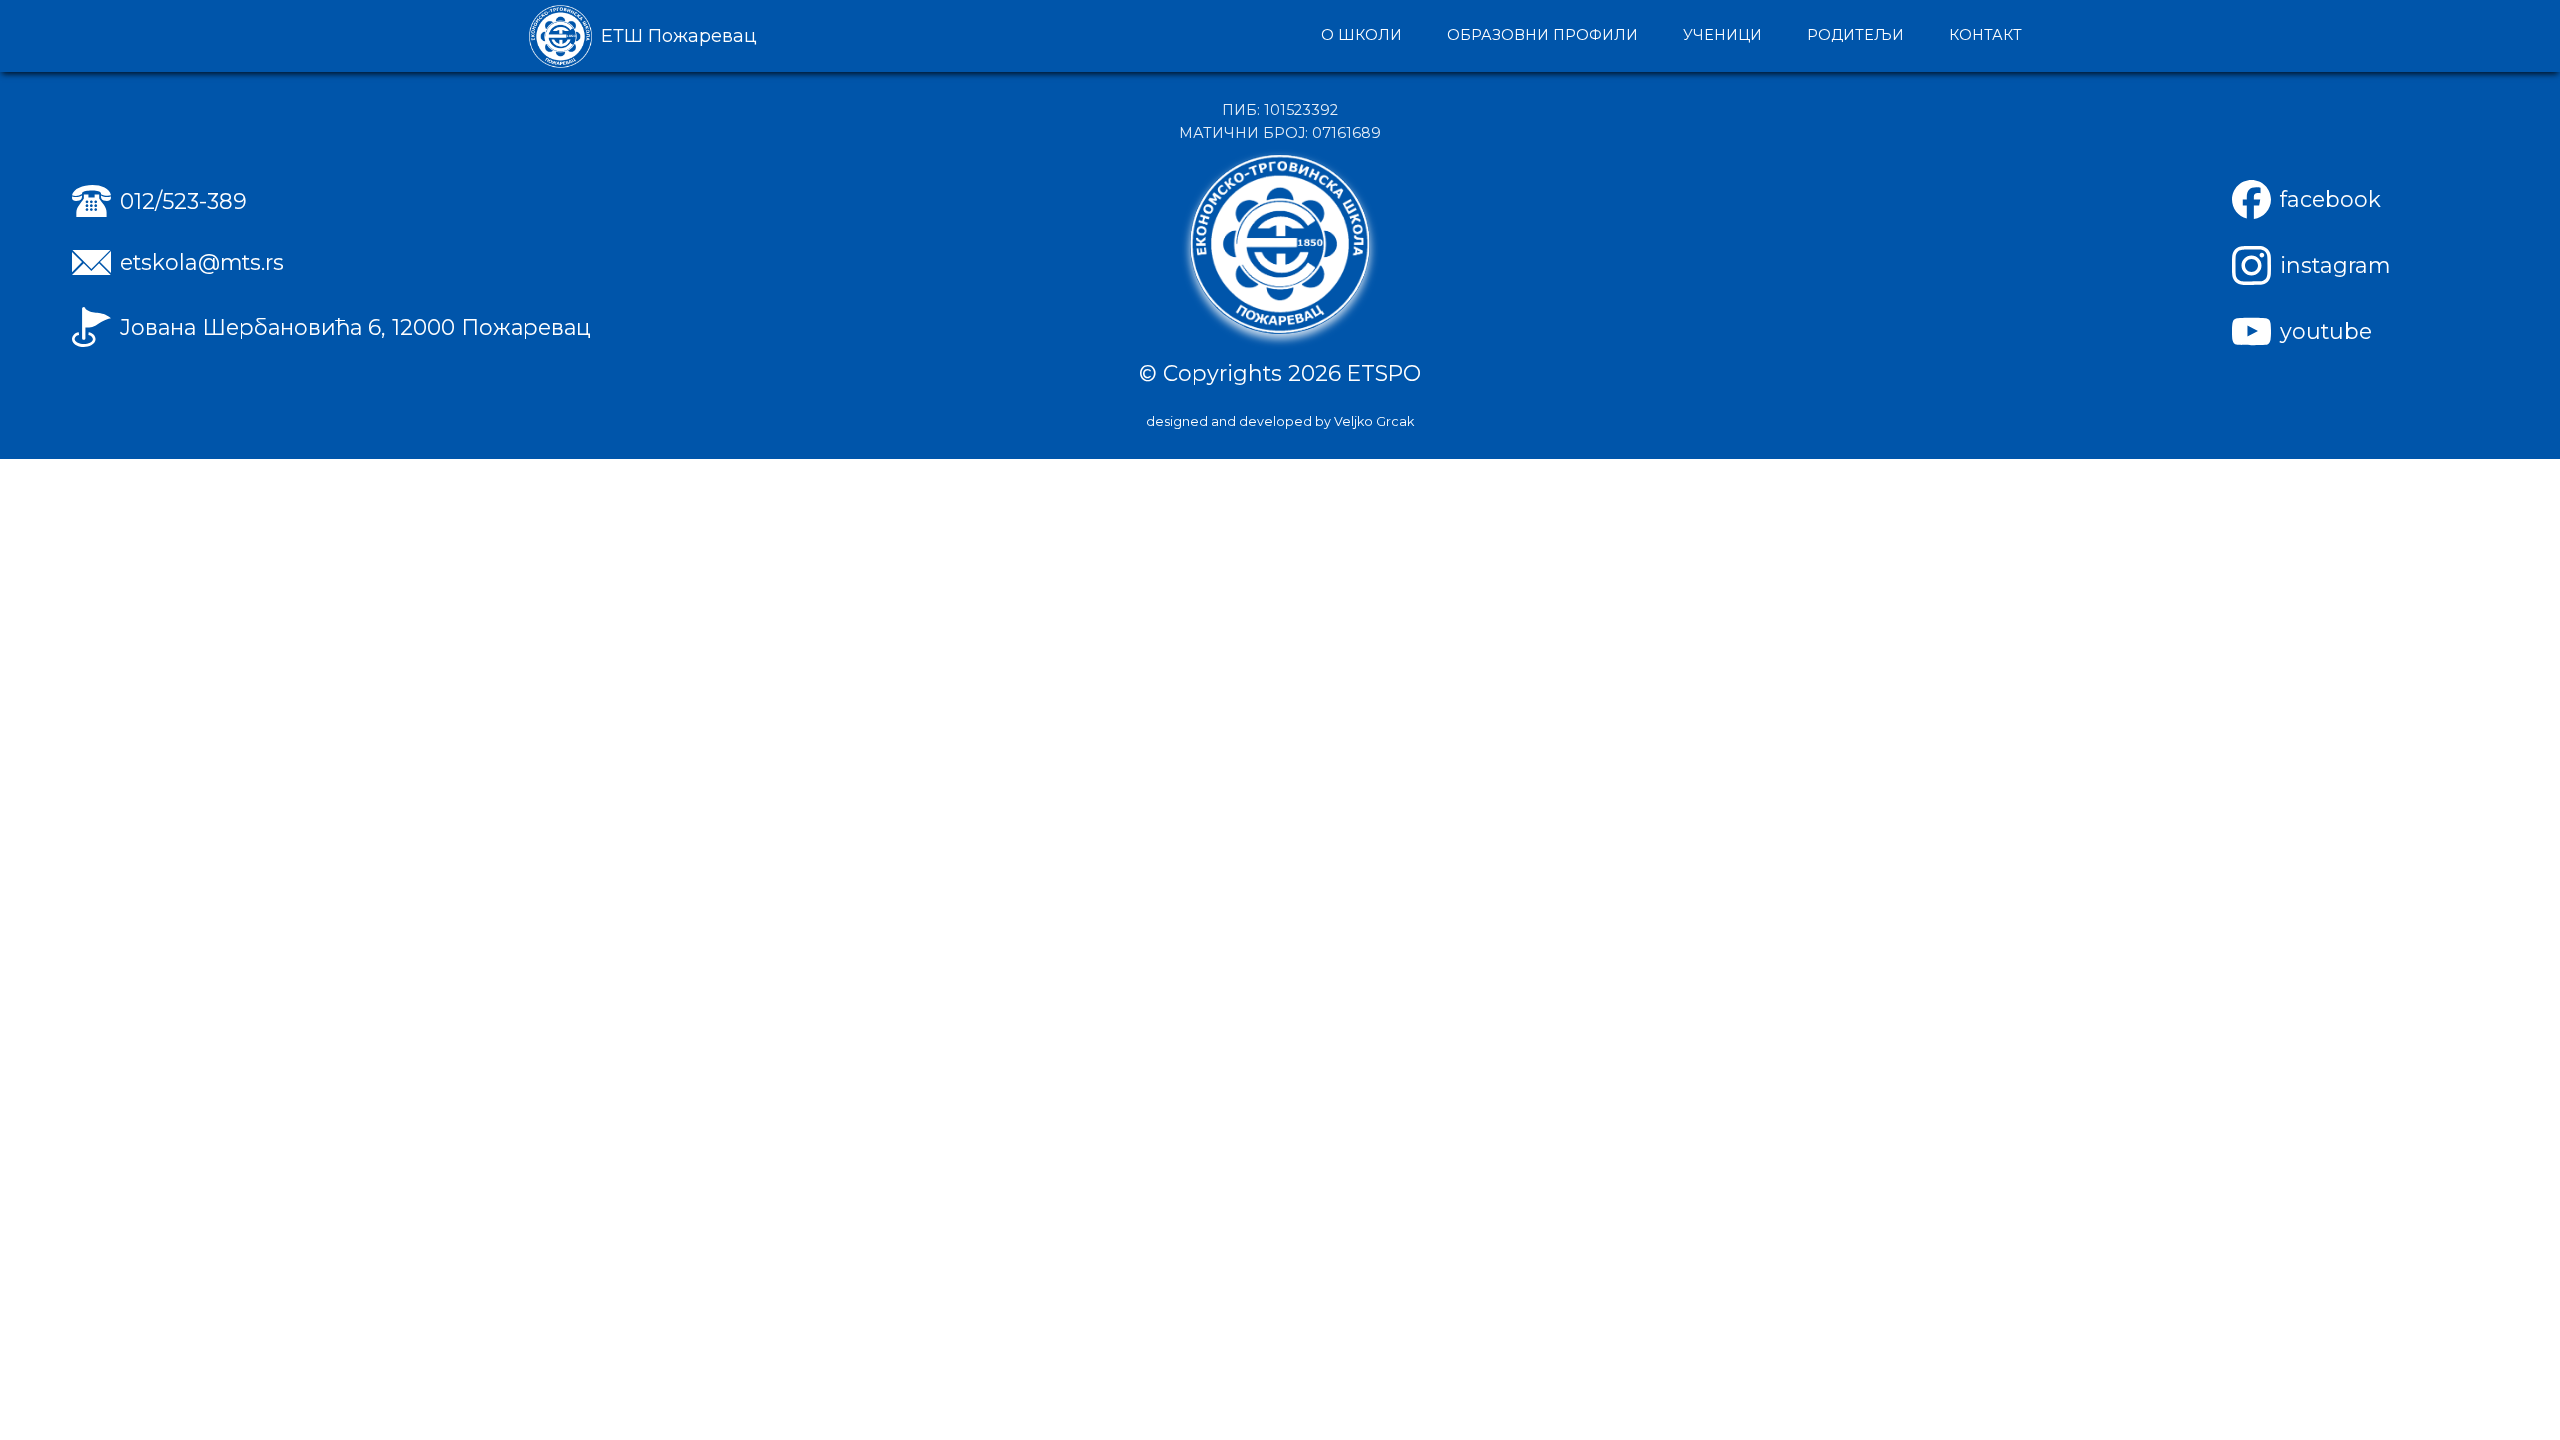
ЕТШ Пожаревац (679, 36)
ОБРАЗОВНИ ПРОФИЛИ (1542, 35)
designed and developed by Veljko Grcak (1280, 421)
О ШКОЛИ (1361, 35)
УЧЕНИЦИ (1722, 35)
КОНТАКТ (1985, 35)
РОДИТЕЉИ (1855, 35)
